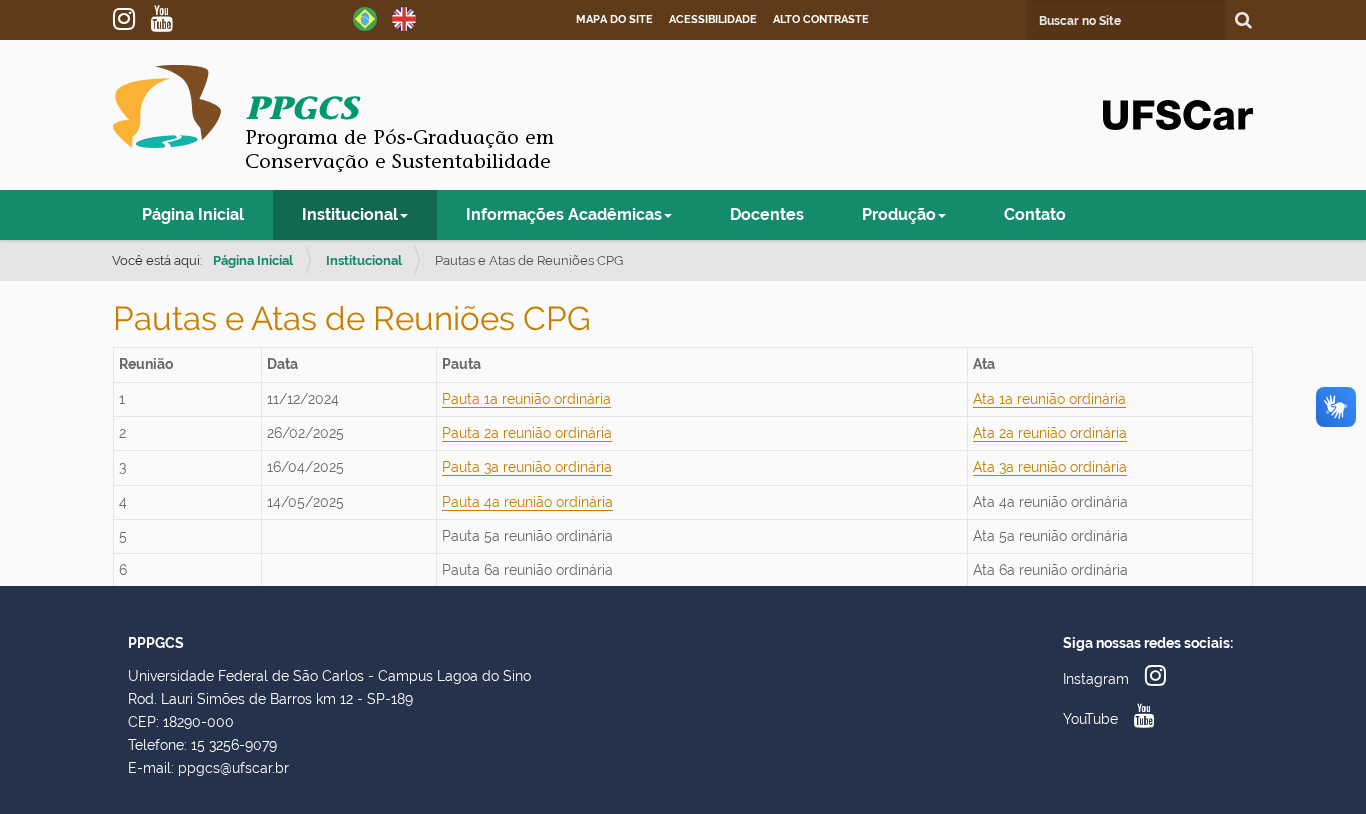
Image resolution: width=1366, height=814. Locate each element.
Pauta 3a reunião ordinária (527, 467)
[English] (404, 17)
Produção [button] (899, 214)
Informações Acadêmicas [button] (564, 214)
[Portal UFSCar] (1178, 113)
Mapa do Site (614, 19)
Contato (1035, 214)
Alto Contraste (821, 19)
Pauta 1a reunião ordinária (526, 399)
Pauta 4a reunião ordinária (527, 502)
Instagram (132, 19)
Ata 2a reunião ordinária (1050, 433)
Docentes (767, 214)
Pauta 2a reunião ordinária (527, 433)
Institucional (364, 260)
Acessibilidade (713, 19)
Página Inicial (193, 214)
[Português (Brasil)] (365, 17)
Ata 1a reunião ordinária (1049, 399)
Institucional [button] (350, 214)
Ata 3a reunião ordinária (1050, 467)
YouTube (170, 19)
